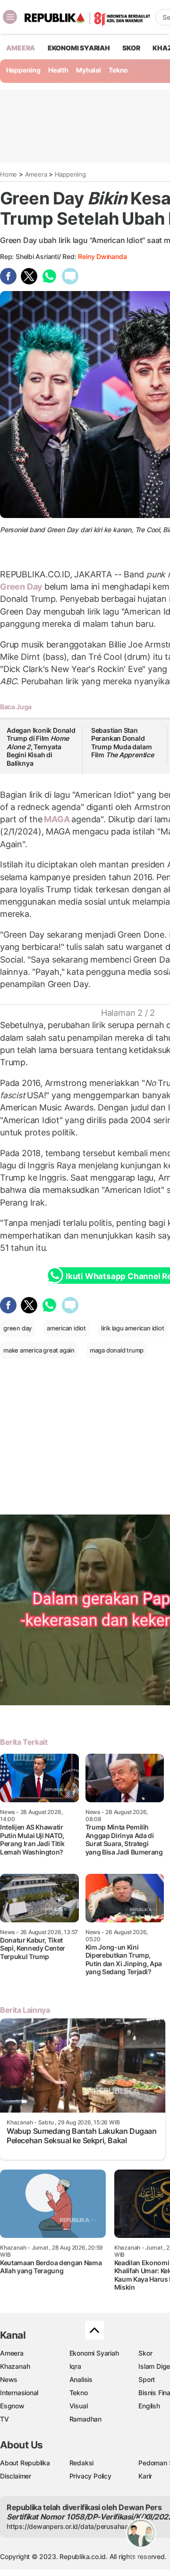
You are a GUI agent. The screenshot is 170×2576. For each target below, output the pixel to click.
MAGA (57, 819)
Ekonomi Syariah (79, 48)
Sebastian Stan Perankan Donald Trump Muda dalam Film (123, 743)
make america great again (39, 1350)
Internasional (19, 2393)
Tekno (118, 70)
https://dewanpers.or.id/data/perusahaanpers (76, 2526)
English (149, 2406)
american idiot (66, 1328)
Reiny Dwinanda (102, 256)
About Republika (25, 2463)
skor (131, 48)
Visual (79, 2406)
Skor (145, 2353)
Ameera (36, 174)
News (9, 2379)
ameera (21, 48)
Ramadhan (85, 2419)
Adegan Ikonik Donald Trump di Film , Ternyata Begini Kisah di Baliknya (41, 747)
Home (8, 174)
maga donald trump (117, 1350)
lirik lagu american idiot (133, 1328)
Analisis (81, 2379)
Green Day (22, 587)
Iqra (75, 2366)
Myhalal (89, 70)
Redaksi (82, 2463)
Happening (23, 70)
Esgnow (12, 2406)
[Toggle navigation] (10, 17)
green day (17, 1328)
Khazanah (15, 2366)
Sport (147, 2379)
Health (58, 70)
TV (4, 2419)
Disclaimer (16, 2476)
